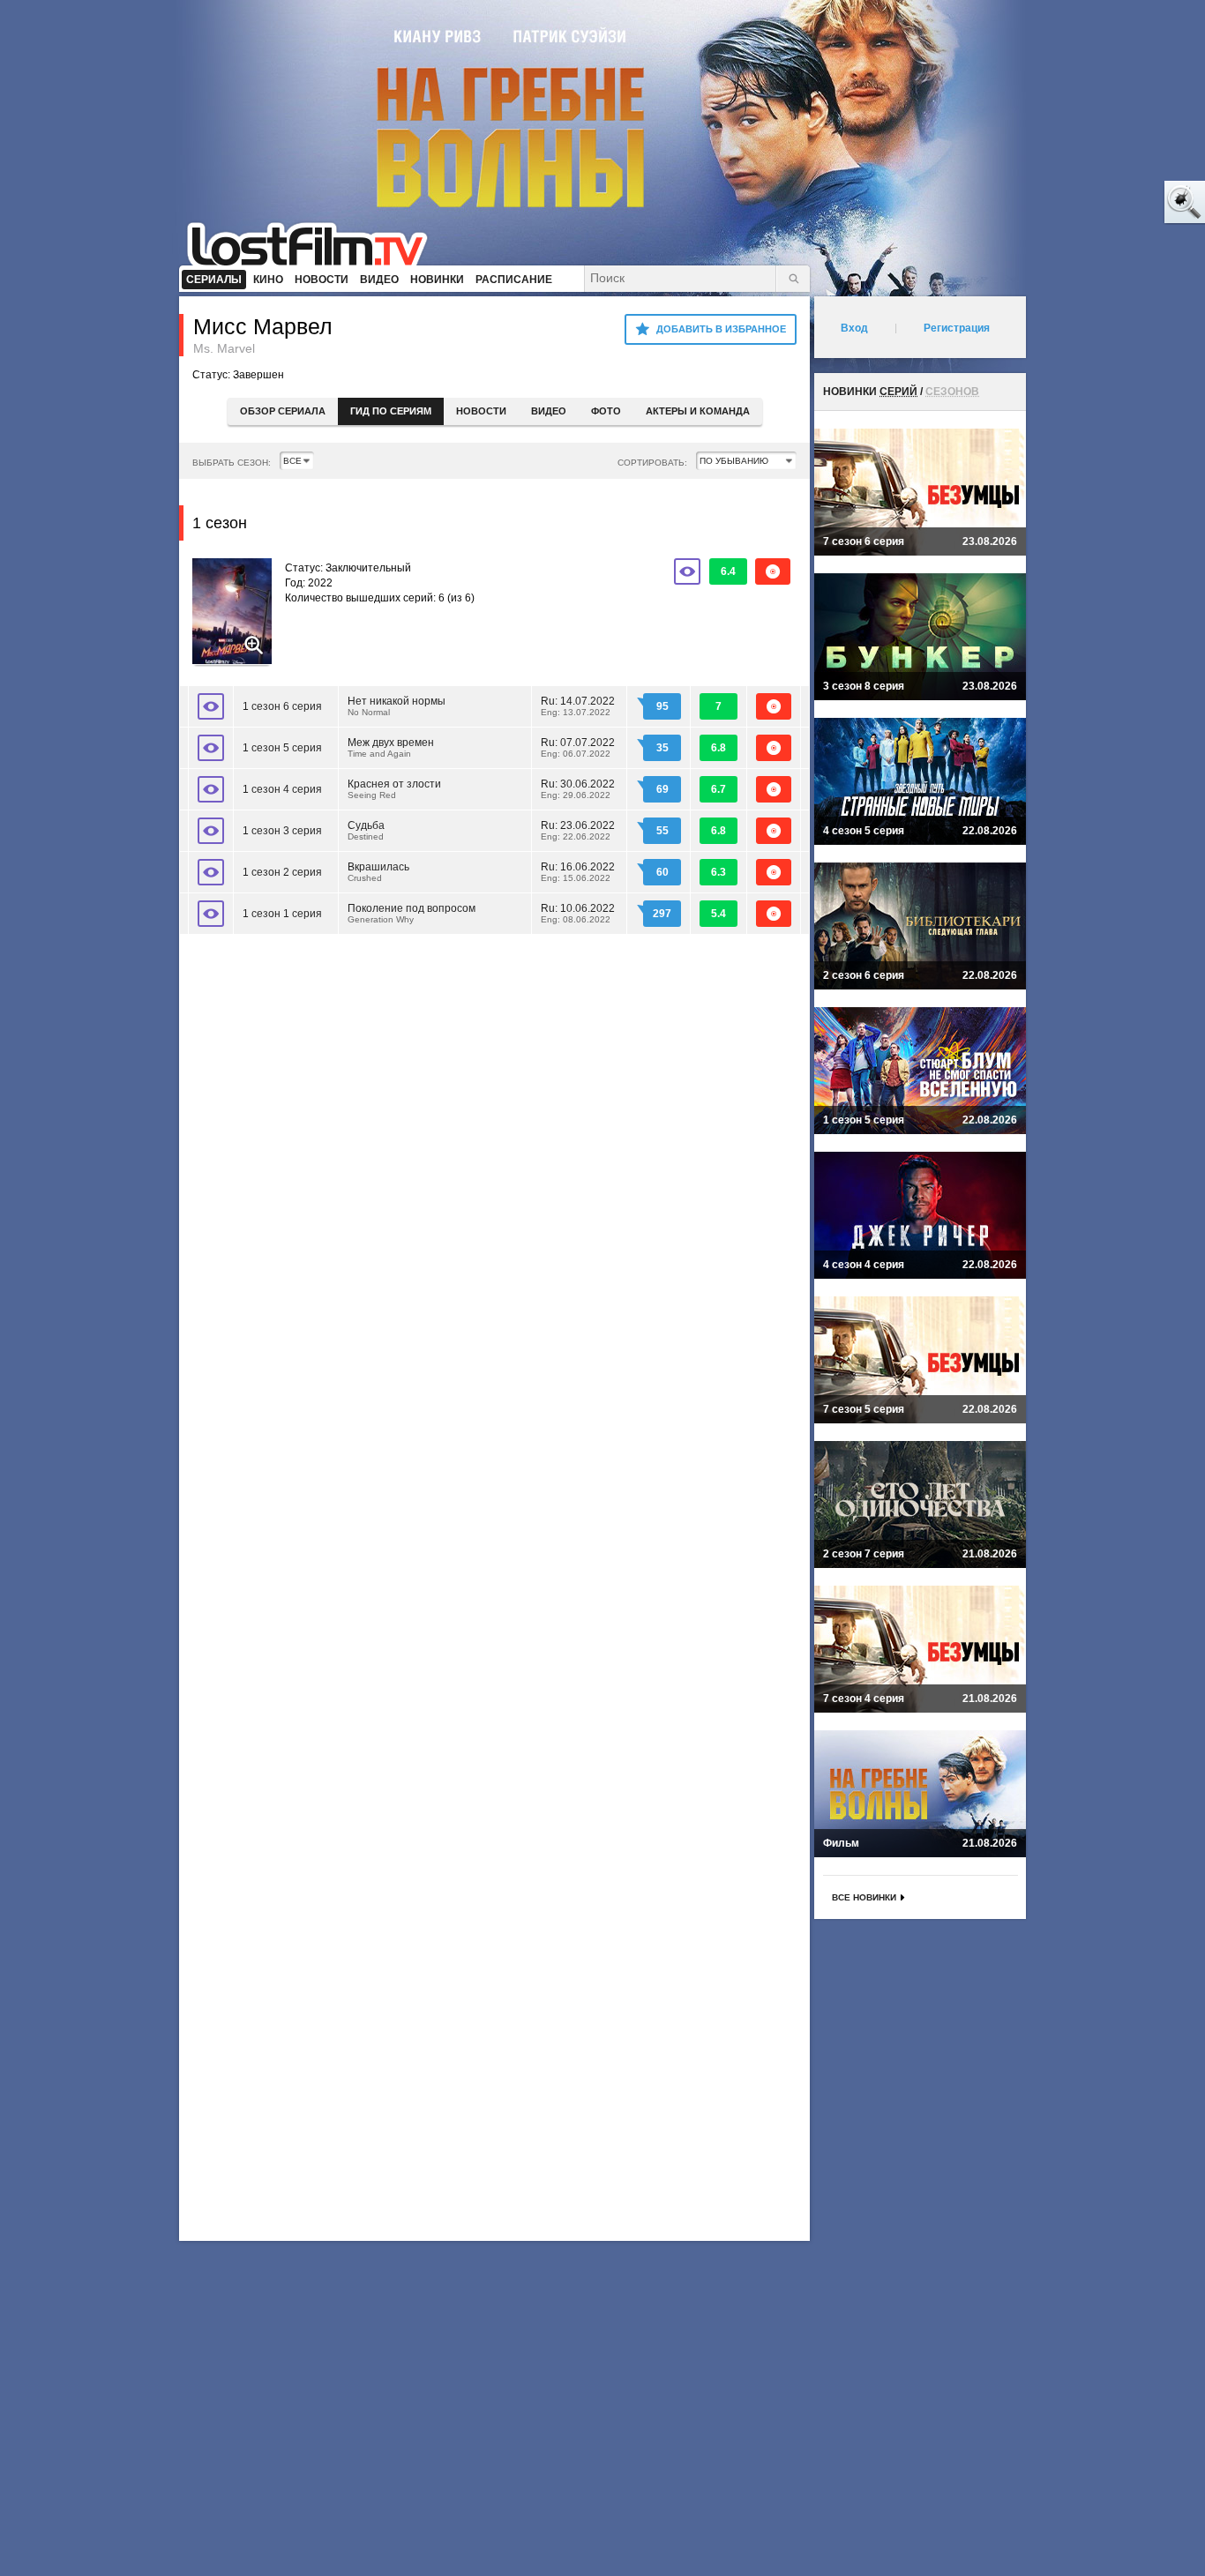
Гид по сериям (391, 411)
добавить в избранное (721, 329)
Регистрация (957, 328)
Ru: (578, 706)
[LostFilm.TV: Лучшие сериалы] (315, 243)
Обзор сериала (283, 411)
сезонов (952, 392)
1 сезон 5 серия (282, 748)
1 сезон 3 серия (282, 831)
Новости (481, 411)
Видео (549, 411)
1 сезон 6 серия (282, 706)
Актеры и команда (698, 411)
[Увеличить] (232, 613)
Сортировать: (652, 463)
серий (898, 392)
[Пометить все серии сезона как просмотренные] (687, 571)
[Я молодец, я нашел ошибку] (1117, 203)
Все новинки (864, 1897)
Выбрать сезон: (232, 463)
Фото (606, 411)
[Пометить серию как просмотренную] (211, 706)
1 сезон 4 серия (282, 789)
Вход (854, 328)
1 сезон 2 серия (282, 872)
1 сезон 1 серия (282, 914)
